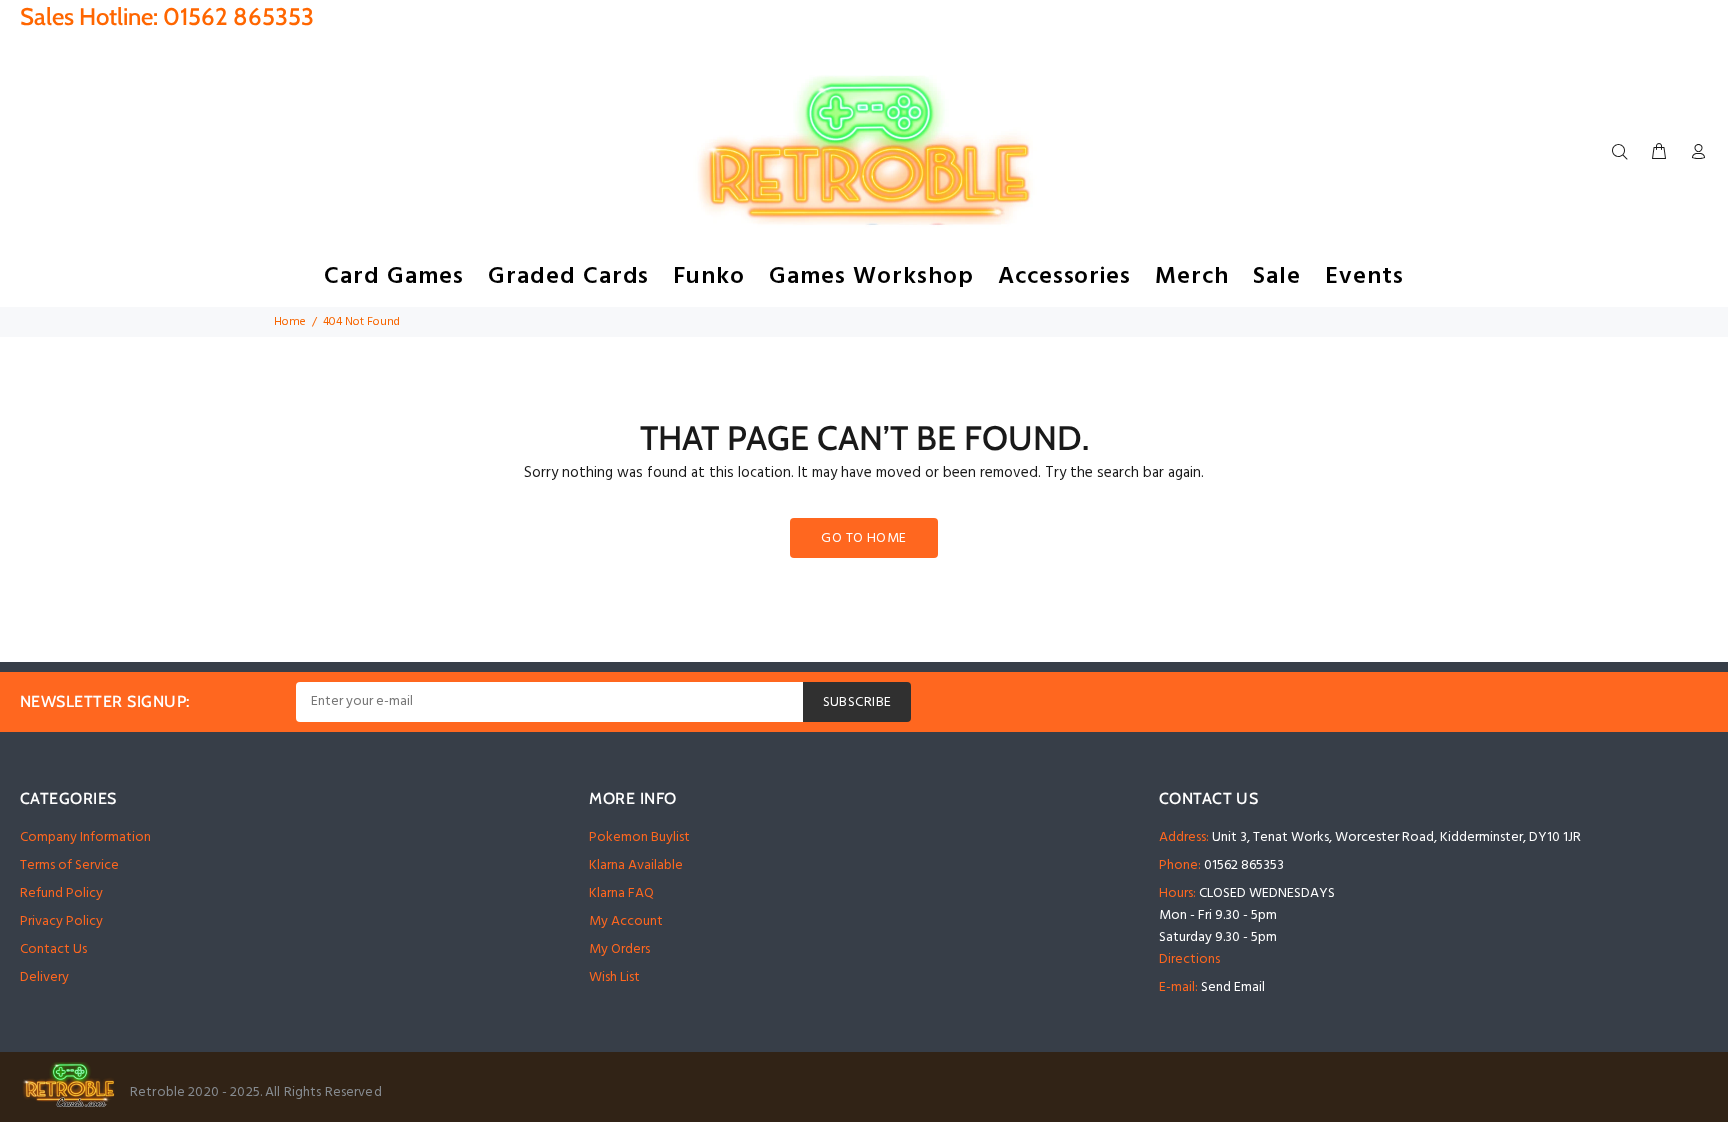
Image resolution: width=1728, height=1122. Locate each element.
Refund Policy (61, 893)
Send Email (1233, 987)
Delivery (44, 977)
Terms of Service (69, 865)
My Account (626, 921)
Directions (1189, 959)
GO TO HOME (863, 538)
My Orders (619, 949)
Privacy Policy (61, 921)
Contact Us (53, 949)
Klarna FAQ (621, 893)
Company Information (85, 837)
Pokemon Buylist (639, 837)
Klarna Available (636, 865)
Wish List (614, 977)
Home (290, 322)
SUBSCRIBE (857, 702)
